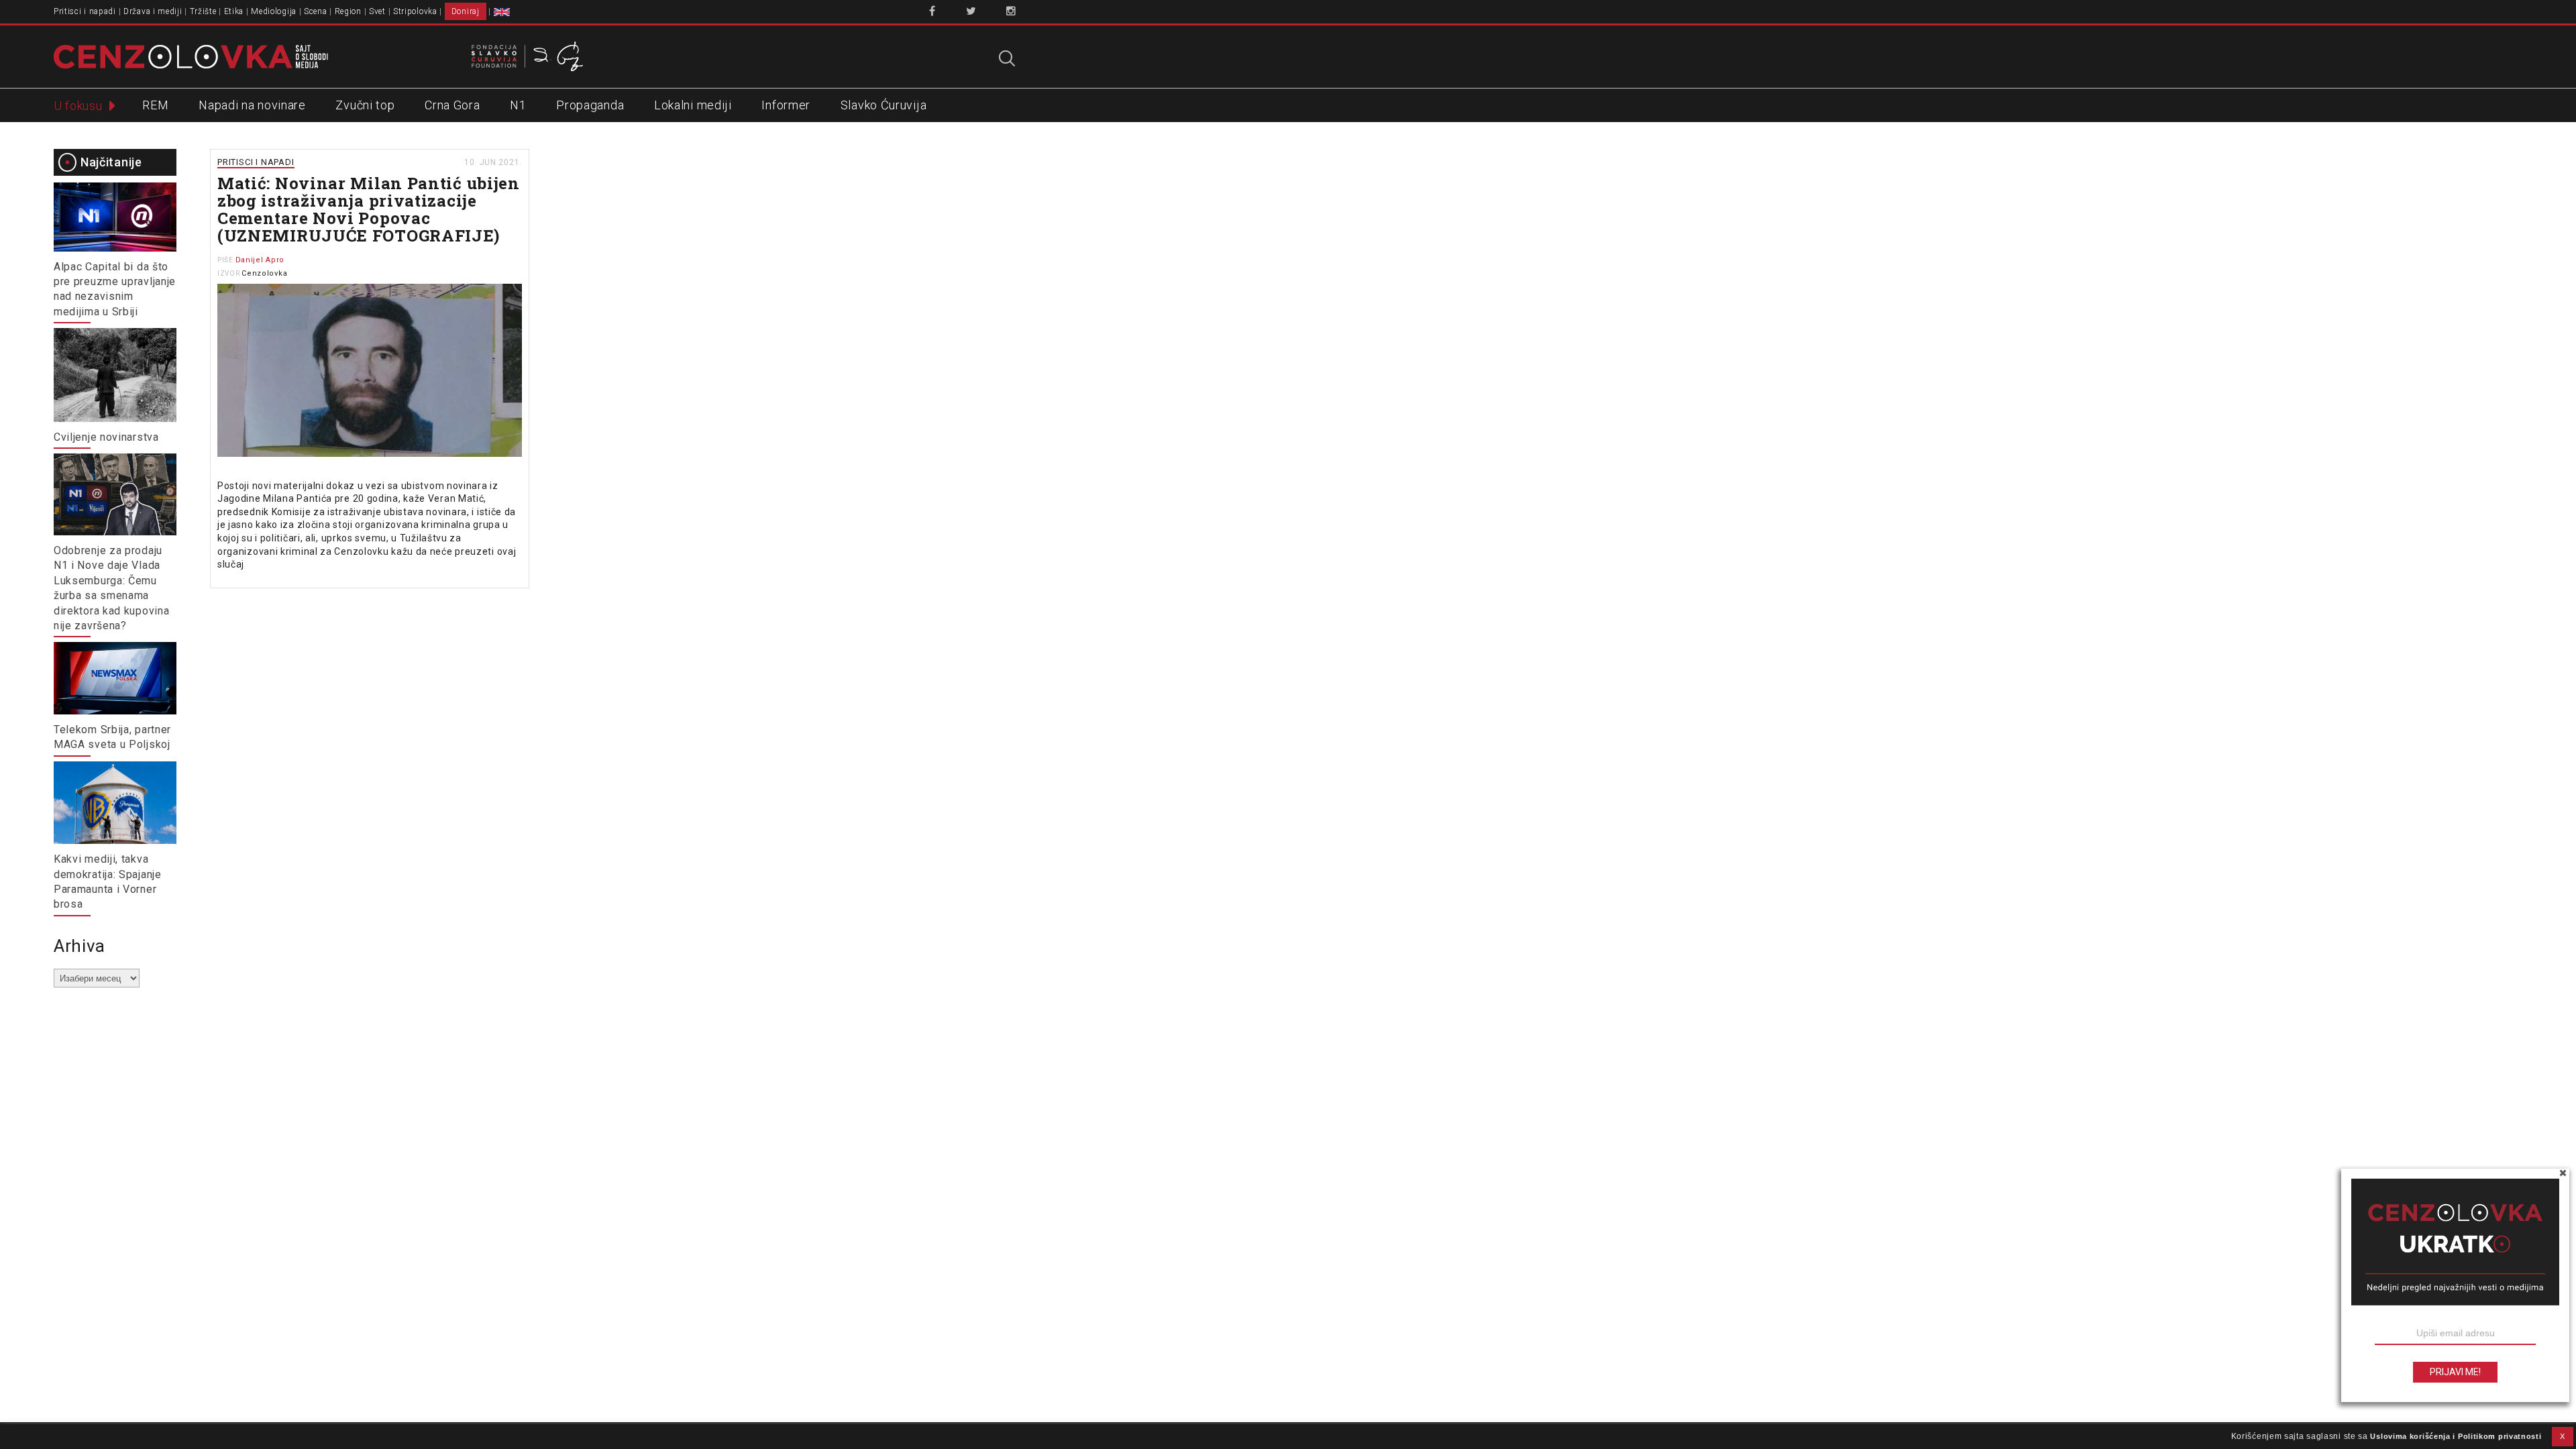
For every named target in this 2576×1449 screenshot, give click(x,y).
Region (348, 11)
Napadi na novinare (252, 105)
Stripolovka (415, 11)
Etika (234, 11)
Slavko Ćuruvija (884, 105)
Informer (786, 105)
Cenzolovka (264, 273)
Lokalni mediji (693, 105)
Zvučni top (365, 105)
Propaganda (590, 105)
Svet (377, 11)
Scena (316, 11)
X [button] (2563, 1436)
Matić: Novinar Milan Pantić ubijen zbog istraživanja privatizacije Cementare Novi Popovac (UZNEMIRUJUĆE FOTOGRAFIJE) (369, 209)
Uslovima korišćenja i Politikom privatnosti (2456, 1436)
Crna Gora (452, 105)
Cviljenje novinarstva (106, 437)
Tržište (203, 11)
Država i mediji (153, 11)
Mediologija (274, 11)
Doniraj (466, 11)
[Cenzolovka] (191, 56)
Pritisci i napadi (85, 11)
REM (155, 105)
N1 (518, 105)
